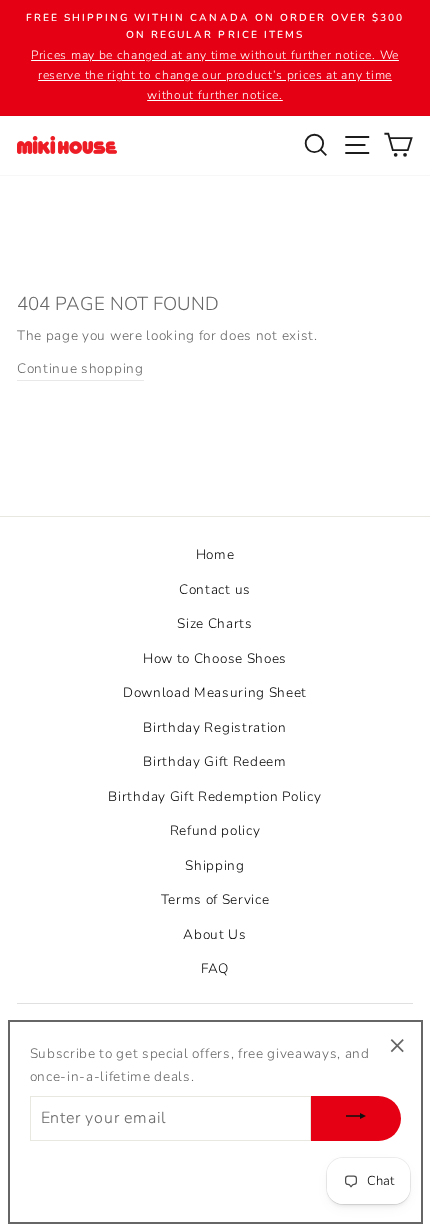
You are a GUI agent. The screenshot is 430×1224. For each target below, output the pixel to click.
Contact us (215, 589)
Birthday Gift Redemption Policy (214, 796)
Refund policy (215, 830)
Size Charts (214, 623)
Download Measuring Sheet (215, 692)
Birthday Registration (214, 727)
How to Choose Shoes (215, 658)
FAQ (215, 968)
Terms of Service (215, 899)
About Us (214, 934)
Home (215, 554)
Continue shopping (80, 368)
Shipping (214, 865)
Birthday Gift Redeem (215, 761)
